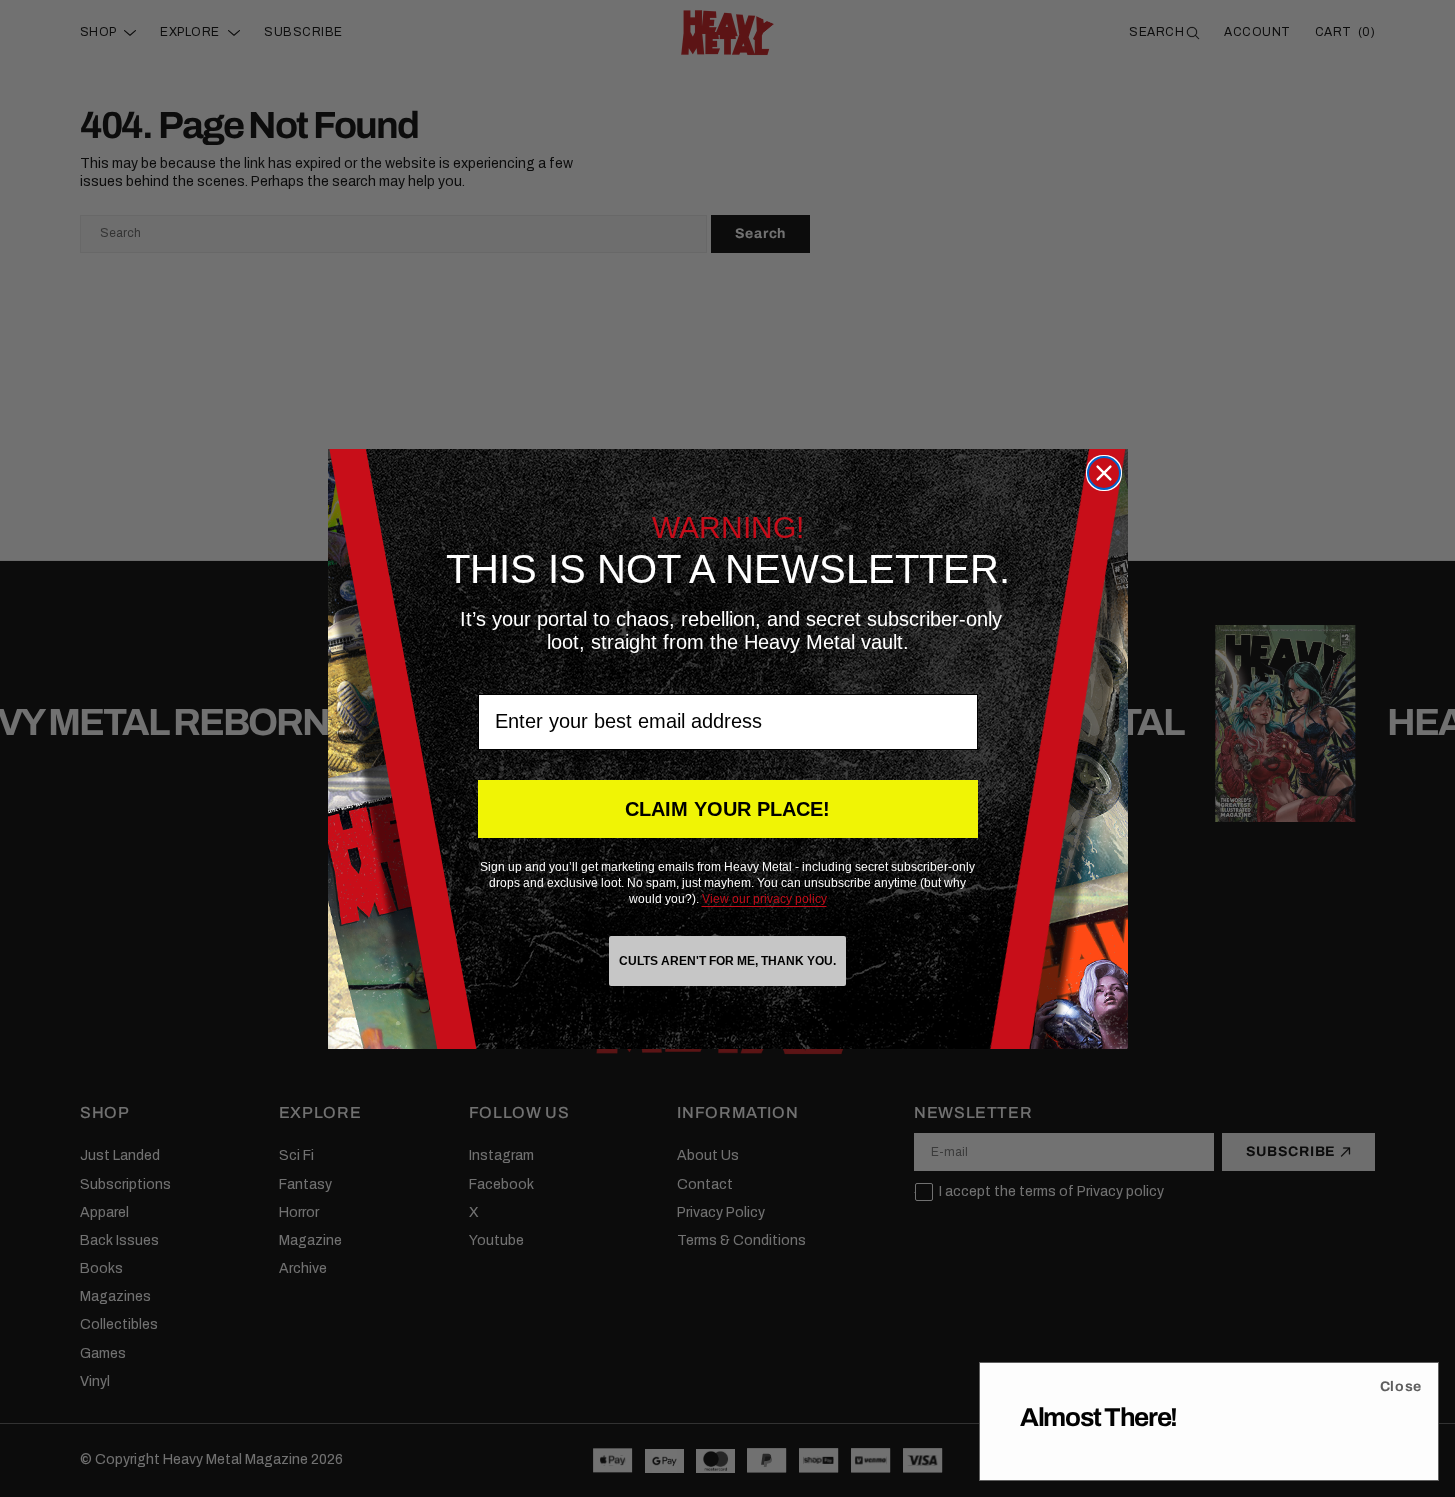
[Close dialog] (1104, 473)
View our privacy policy (764, 899)
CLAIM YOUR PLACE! (727, 809)
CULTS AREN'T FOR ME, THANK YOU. (727, 961)
